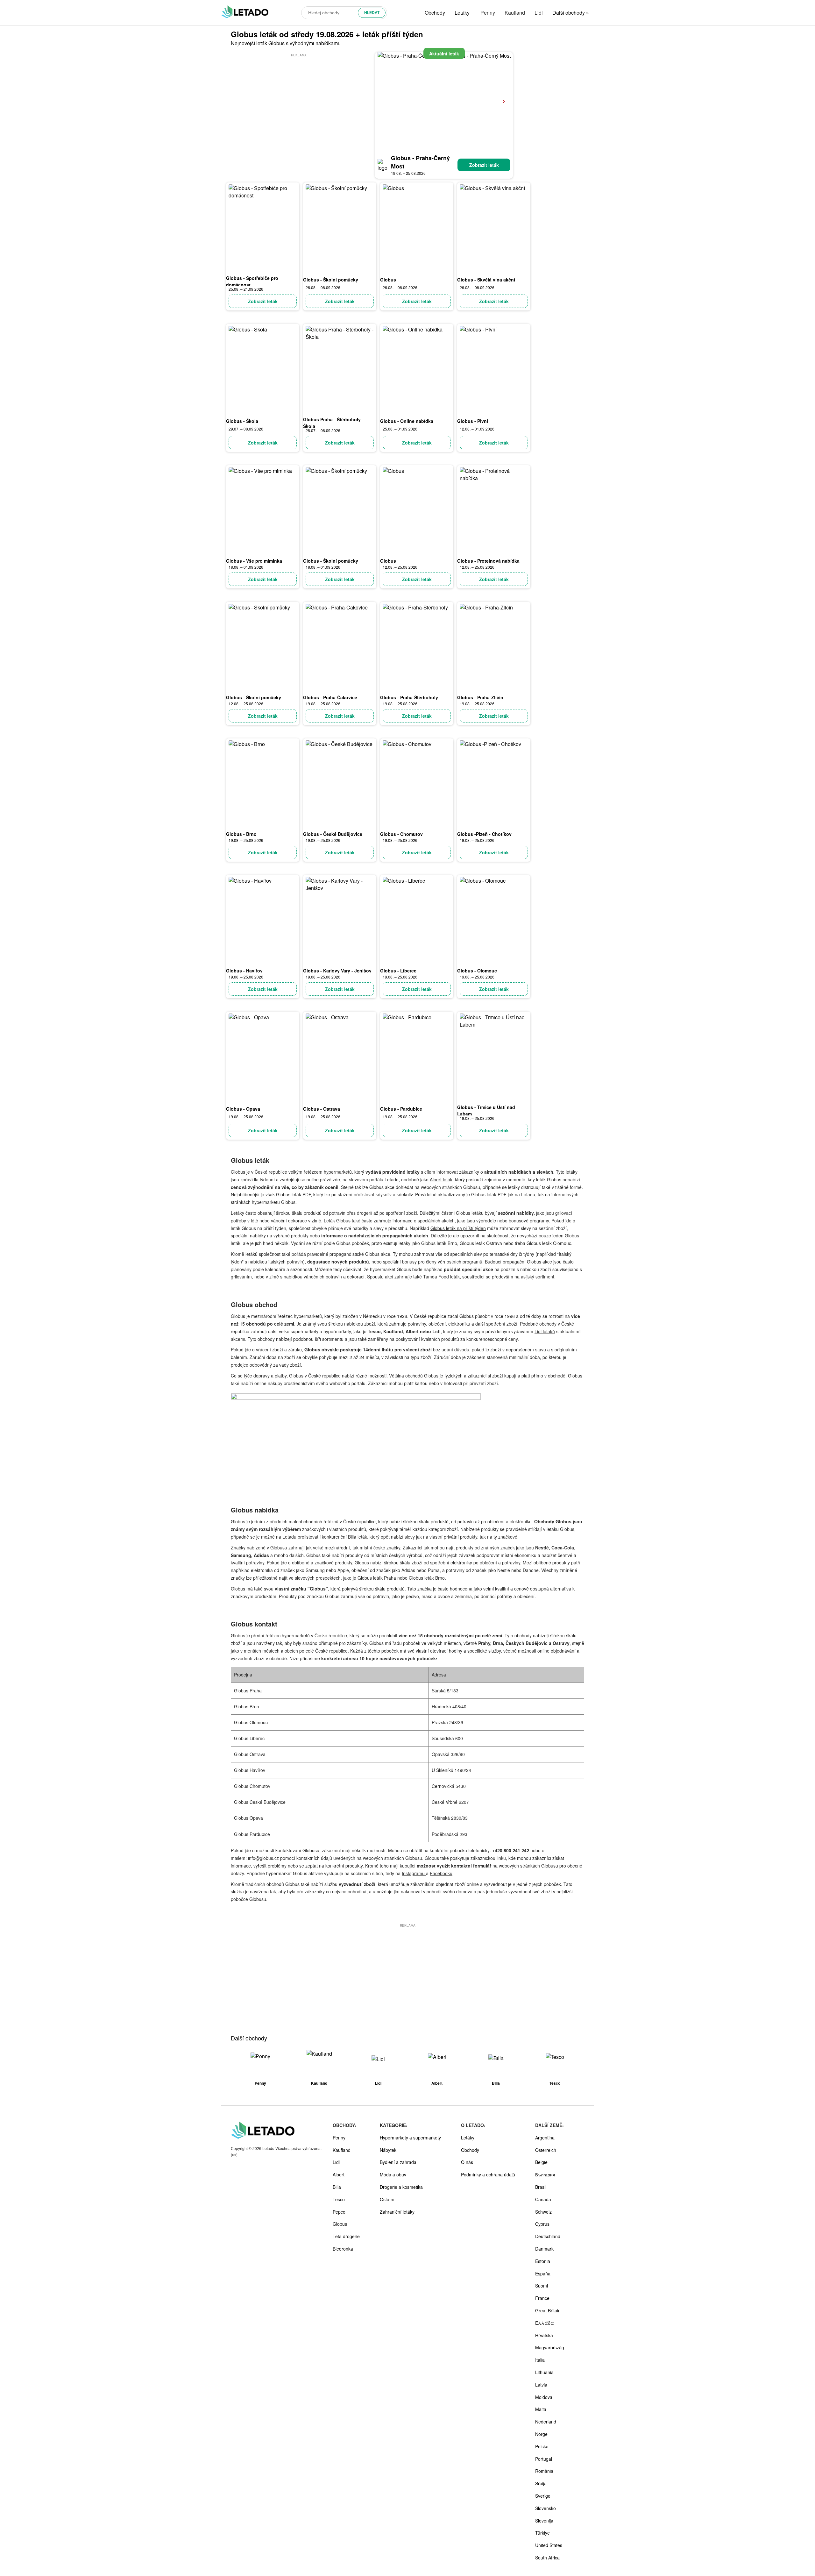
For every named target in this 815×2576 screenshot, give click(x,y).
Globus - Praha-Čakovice (330, 697)
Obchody (435, 13)
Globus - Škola (242, 421)
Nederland (546, 2422)
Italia (540, 2360)
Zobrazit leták (484, 165)
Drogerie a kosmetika (401, 2187)
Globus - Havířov (244, 971)
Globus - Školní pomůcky (331, 280)
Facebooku (441, 1873)
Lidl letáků (545, 1331)
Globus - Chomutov (401, 834)
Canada (543, 2199)
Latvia (541, 2385)
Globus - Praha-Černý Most (420, 162)
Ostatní (387, 2199)
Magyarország (550, 2347)
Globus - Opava (243, 1109)
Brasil (541, 2187)
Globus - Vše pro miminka (254, 561)
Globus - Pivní (473, 421)
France (542, 2298)
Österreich (546, 2150)
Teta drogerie (346, 2236)
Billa (337, 2187)
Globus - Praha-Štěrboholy (409, 697)
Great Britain (548, 2310)
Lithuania (544, 2372)
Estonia (543, 2261)
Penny (488, 13)
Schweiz (543, 2212)
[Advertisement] (299, 103)
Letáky (462, 13)
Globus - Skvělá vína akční (486, 280)
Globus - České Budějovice (333, 834)
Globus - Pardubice (401, 1109)
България (545, 2174)
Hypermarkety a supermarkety (410, 2138)
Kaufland (515, 13)
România (544, 2471)
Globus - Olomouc (477, 971)
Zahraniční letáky (397, 2212)
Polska (542, 2446)
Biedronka (343, 2249)
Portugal (544, 2459)
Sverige (543, 2496)
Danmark (544, 2249)
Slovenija (544, 2521)
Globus (388, 280)
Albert (339, 2174)
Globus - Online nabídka (407, 421)
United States (549, 2545)
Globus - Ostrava (322, 1109)
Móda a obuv (393, 2174)
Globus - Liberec (398, 971)
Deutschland (548, 2236)
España (543, 2274)
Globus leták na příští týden (458, 1228)
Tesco (339, 2199)
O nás (467, 2162)
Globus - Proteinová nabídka (488, 561)
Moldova (544, 2397)
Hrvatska (544, 2335)
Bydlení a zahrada (398, 2162)
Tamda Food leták (441, 1277)
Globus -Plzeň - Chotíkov (484, 834)
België (541, 2162)
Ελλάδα (545, 2323)
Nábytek (388, 2150)
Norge (541, 2434)
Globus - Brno (241, 834)
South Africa (547, 2558)
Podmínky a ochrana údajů (488, 2174)
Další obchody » (571, 13)
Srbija (541, 2483)
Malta (541, 2409)
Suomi (542, 2286)
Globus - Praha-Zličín (480, 697)
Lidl (539, 13)
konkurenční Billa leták (344, 1537)
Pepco (339, 2212)
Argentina (545, 2138)
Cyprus (542, 2224)
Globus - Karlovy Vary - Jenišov (337, 971)
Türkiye (542, 2533)
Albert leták (441, 1179)
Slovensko (546, 2508)
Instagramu (414, 1873)
